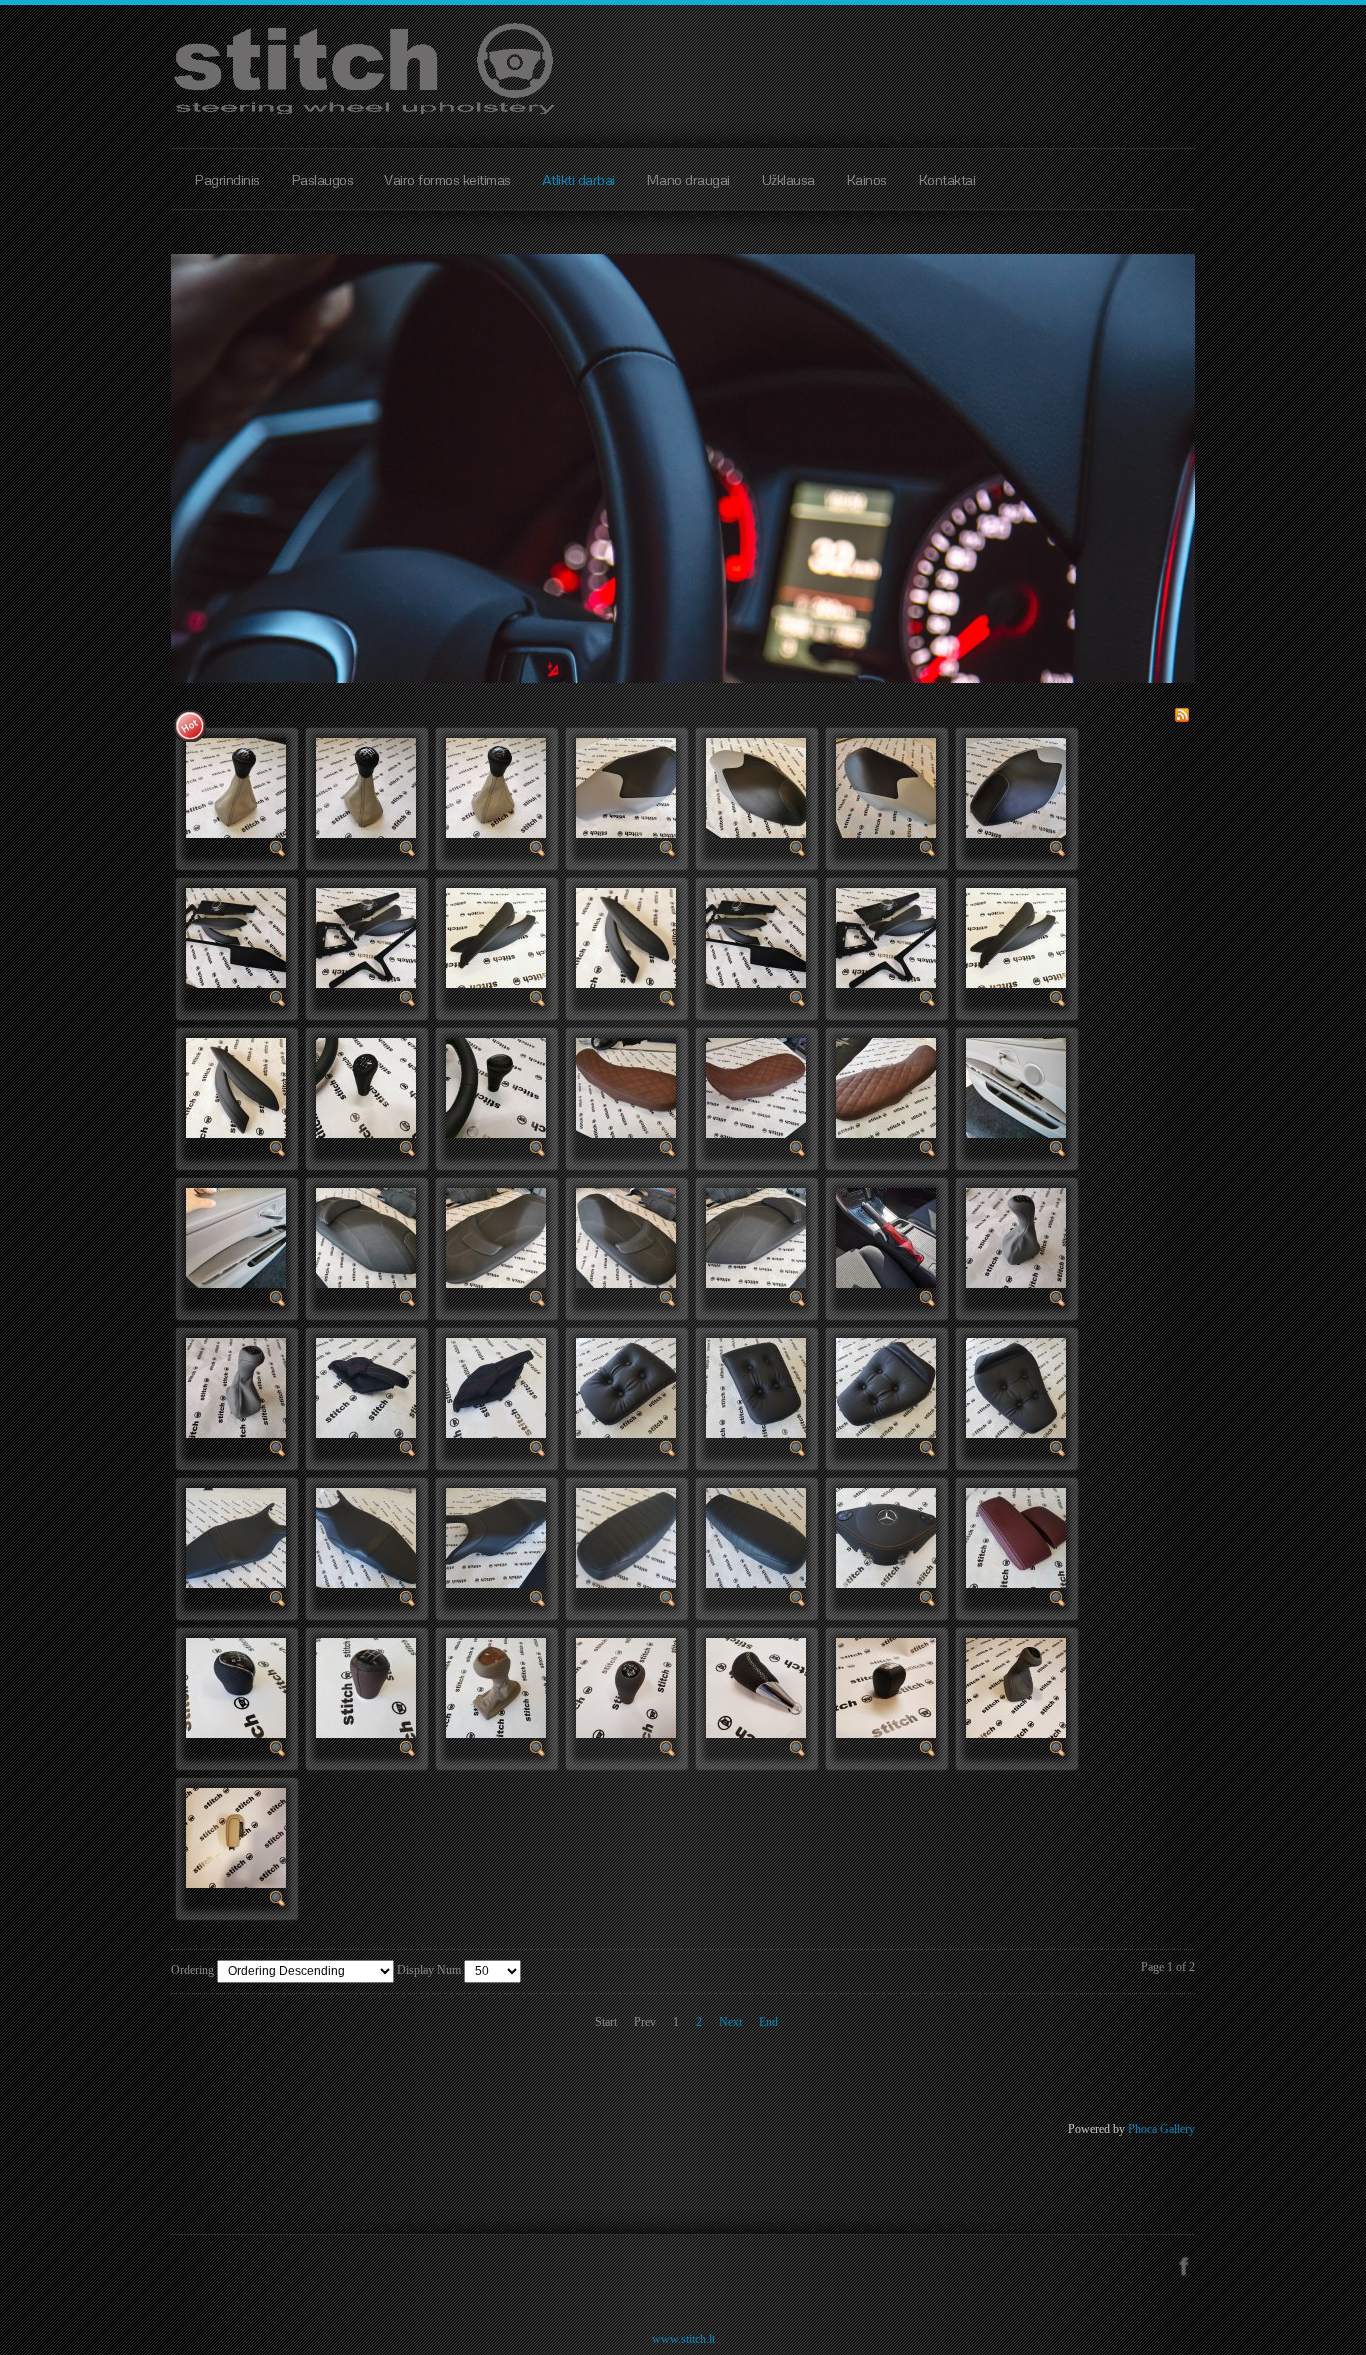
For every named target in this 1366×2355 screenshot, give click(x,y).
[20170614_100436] (1016, 1687)
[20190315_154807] (756, 1387)
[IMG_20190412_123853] (886, 1237)
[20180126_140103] (366, 1687)
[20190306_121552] (236, 1537)
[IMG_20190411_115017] (1016, 1237)
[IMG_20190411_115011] (236, 1387)
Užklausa (788, 179)
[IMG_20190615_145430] (496, 1237)
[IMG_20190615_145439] (366, 1237)
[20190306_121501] (496, 1537)
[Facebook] (1183, 2264)
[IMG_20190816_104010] (1016, 1087)
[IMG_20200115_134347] (366, 787)
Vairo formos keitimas (447, 179)
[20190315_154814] (626, 1387)
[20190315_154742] (886, 1387)
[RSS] (1182, 714)
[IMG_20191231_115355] (756, 787)
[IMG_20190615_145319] (626, 1237)
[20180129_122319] (236, 1687)
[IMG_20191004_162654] (756, 1087)
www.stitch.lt (683, 2339)
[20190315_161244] (496, 1387)
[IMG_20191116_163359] (496, 1087)
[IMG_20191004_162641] (886, 1087)
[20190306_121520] (366, 1537)
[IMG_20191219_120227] (626, 937)
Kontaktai (947, 179)
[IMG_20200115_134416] (236, 787)
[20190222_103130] (626, 1537)
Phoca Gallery (1161, 2129)
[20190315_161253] (366, 1387)
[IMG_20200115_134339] (496, 787)
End (768, 2022)
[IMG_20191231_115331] (886, 787)
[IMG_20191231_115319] (1016, 787)
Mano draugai (688, 179)
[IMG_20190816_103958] (236, 1237)
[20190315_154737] (1016, 1387)
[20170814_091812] (886, 1687)
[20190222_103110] (756, 1537)
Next (730, 2022)
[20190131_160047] (886, 1537)
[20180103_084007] (626, 1687)
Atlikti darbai (578, 179)
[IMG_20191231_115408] (626, 787)
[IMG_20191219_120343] (236, 937)
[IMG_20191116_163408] (366, 1087)
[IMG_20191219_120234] (496, 937)
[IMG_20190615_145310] (756, 1237)
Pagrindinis (227, 179)
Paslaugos (322, 179)
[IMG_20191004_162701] (626, 1087)
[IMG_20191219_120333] (366, 937)
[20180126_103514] (496, 1687)
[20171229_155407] (756, 1687)
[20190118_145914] (1016, 1537)
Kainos (866, 179)
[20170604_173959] (236, 1837)
